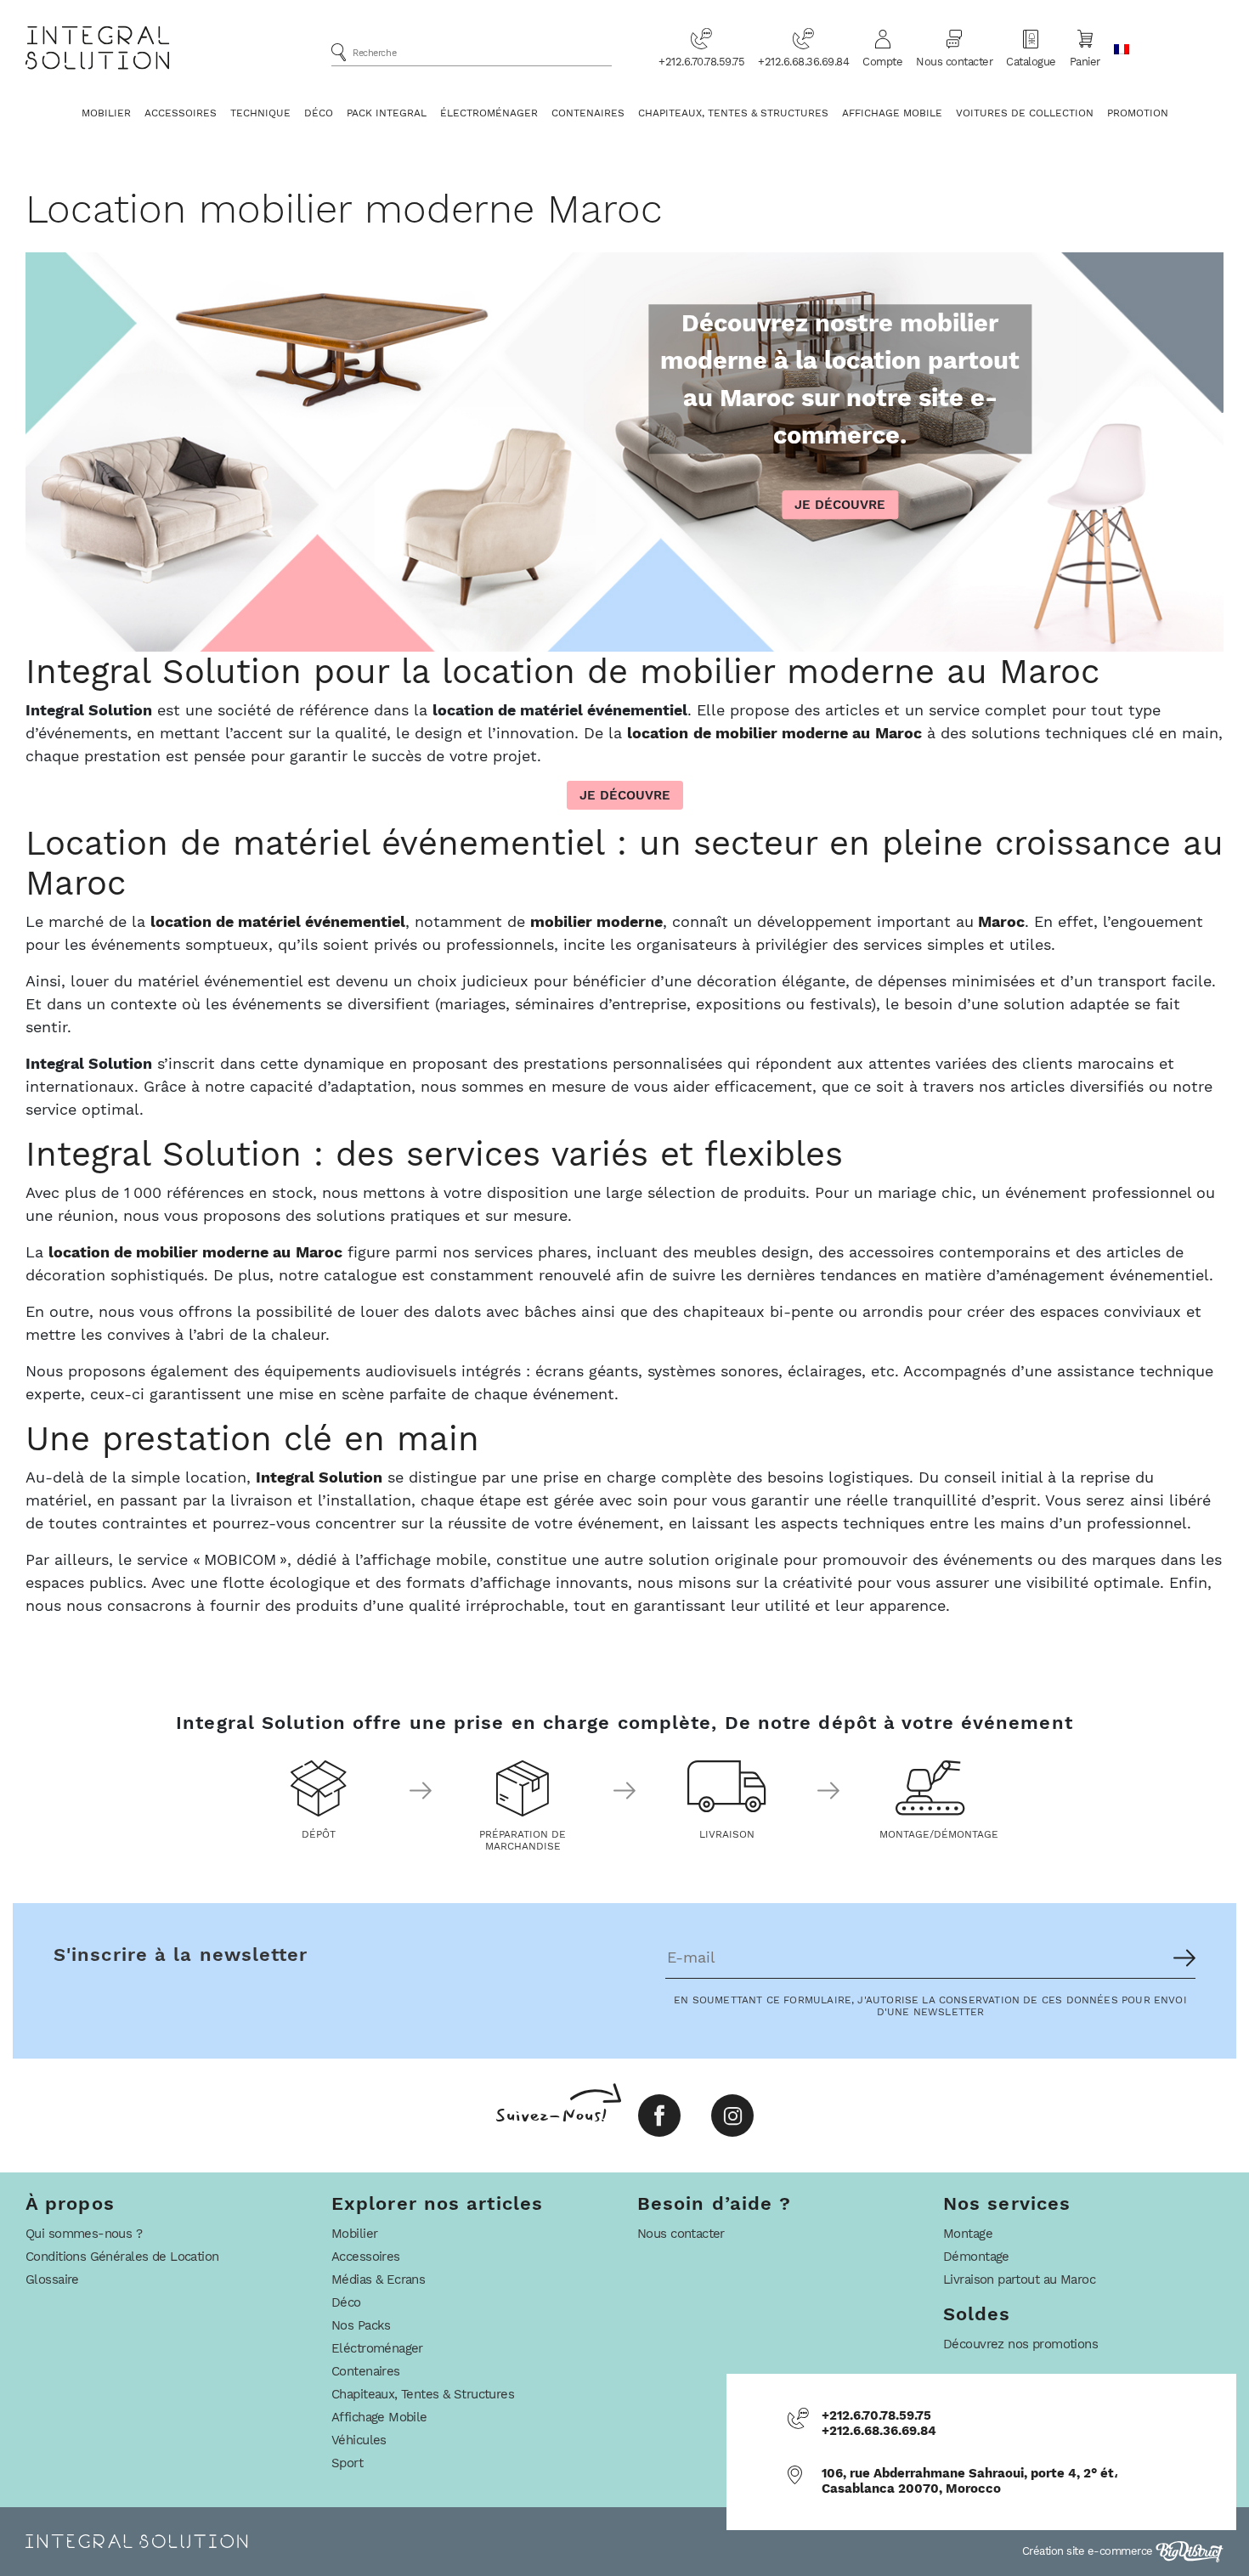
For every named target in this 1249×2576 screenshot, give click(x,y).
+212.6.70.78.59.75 (701, 62)
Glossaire (52, 2279)
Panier (1085, 62)
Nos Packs (361, 2325)
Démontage (976, 2257)
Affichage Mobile (892, 113)
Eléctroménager (377, 2348)
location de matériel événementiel (278, 921)
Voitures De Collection (1025, 113)
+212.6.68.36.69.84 (803, 62)
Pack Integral (387, 113)
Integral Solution (319, 1477)
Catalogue (1031, 62)
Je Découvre (840, 506)
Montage (968, 2234)
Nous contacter (954, 62)
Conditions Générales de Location (122, 2257)
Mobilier (106, 113)
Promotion (1138, 113)
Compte (882, 62)
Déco (319, 113)
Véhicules (359, 2440)
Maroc (1001, 921)
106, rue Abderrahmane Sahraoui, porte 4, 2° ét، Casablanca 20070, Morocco (970, 2481)
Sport (347, 2463)
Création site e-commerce (1089, 2551)
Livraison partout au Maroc (1019, 2279)
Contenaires (588, 113)
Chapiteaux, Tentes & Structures (733, 113)
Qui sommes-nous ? (84, 2234)
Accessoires (181, 113)
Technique (260, 113)
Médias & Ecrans (378, 2279)
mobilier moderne (596, 921)
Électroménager (489, 113)
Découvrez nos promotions (1020, 2344)
